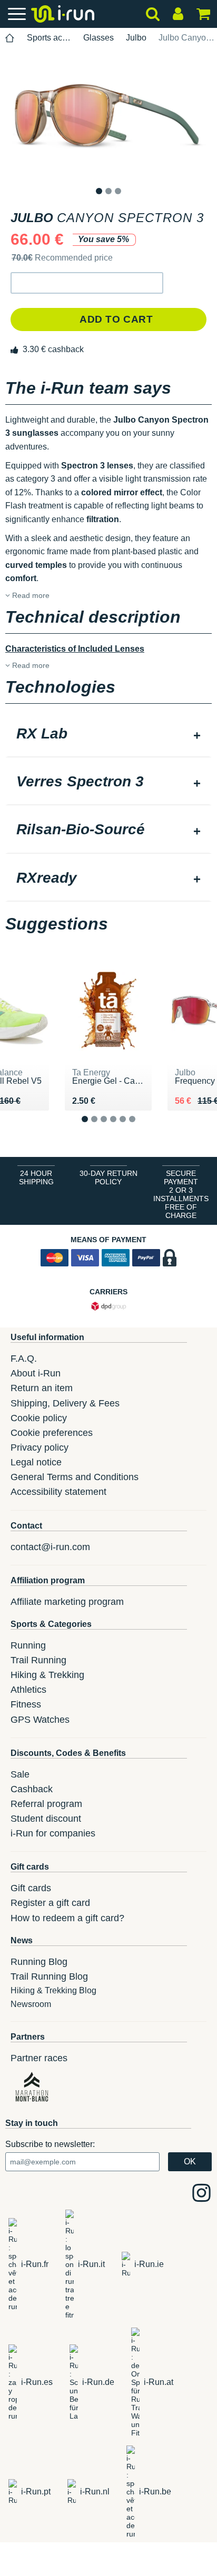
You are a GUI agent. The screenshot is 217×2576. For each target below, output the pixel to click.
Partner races (39, 2058)
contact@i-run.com (50, 1547)
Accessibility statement (58, 1492)
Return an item (42, 1388)
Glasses (98, 38)
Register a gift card (50, 1903)
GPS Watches (40, 1720)
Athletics (28, 1690)
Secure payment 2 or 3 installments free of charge (181, 1194)
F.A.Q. (24, 1359)
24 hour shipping (36, 1177)
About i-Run (36, 1373)
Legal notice (36, 1462)
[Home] (10, 38)
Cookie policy (39, 1418)
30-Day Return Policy (108, 1177)
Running (28, 1645)
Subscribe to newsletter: (50, 2144)
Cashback (32, 1789)
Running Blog (39, 1962)
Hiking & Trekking (47, 1675)
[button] (87, 283)
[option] (108, 117)
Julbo (136, 38)
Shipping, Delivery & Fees (65, 1403)
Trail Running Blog (49, 1976)
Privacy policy (40, 1447)
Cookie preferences (52, 1433)
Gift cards (31, 1888)
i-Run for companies (53, 1833)
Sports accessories (49, 38)
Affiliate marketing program (67, 1602)
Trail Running (38, 1660)
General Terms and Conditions (75, 1477)
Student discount (46, 1819)
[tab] (108, 735)
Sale (20, 1774)
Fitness (26, 1704)
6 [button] (140, 1128)
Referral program (46, 1804)
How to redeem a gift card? (67, 1918)
